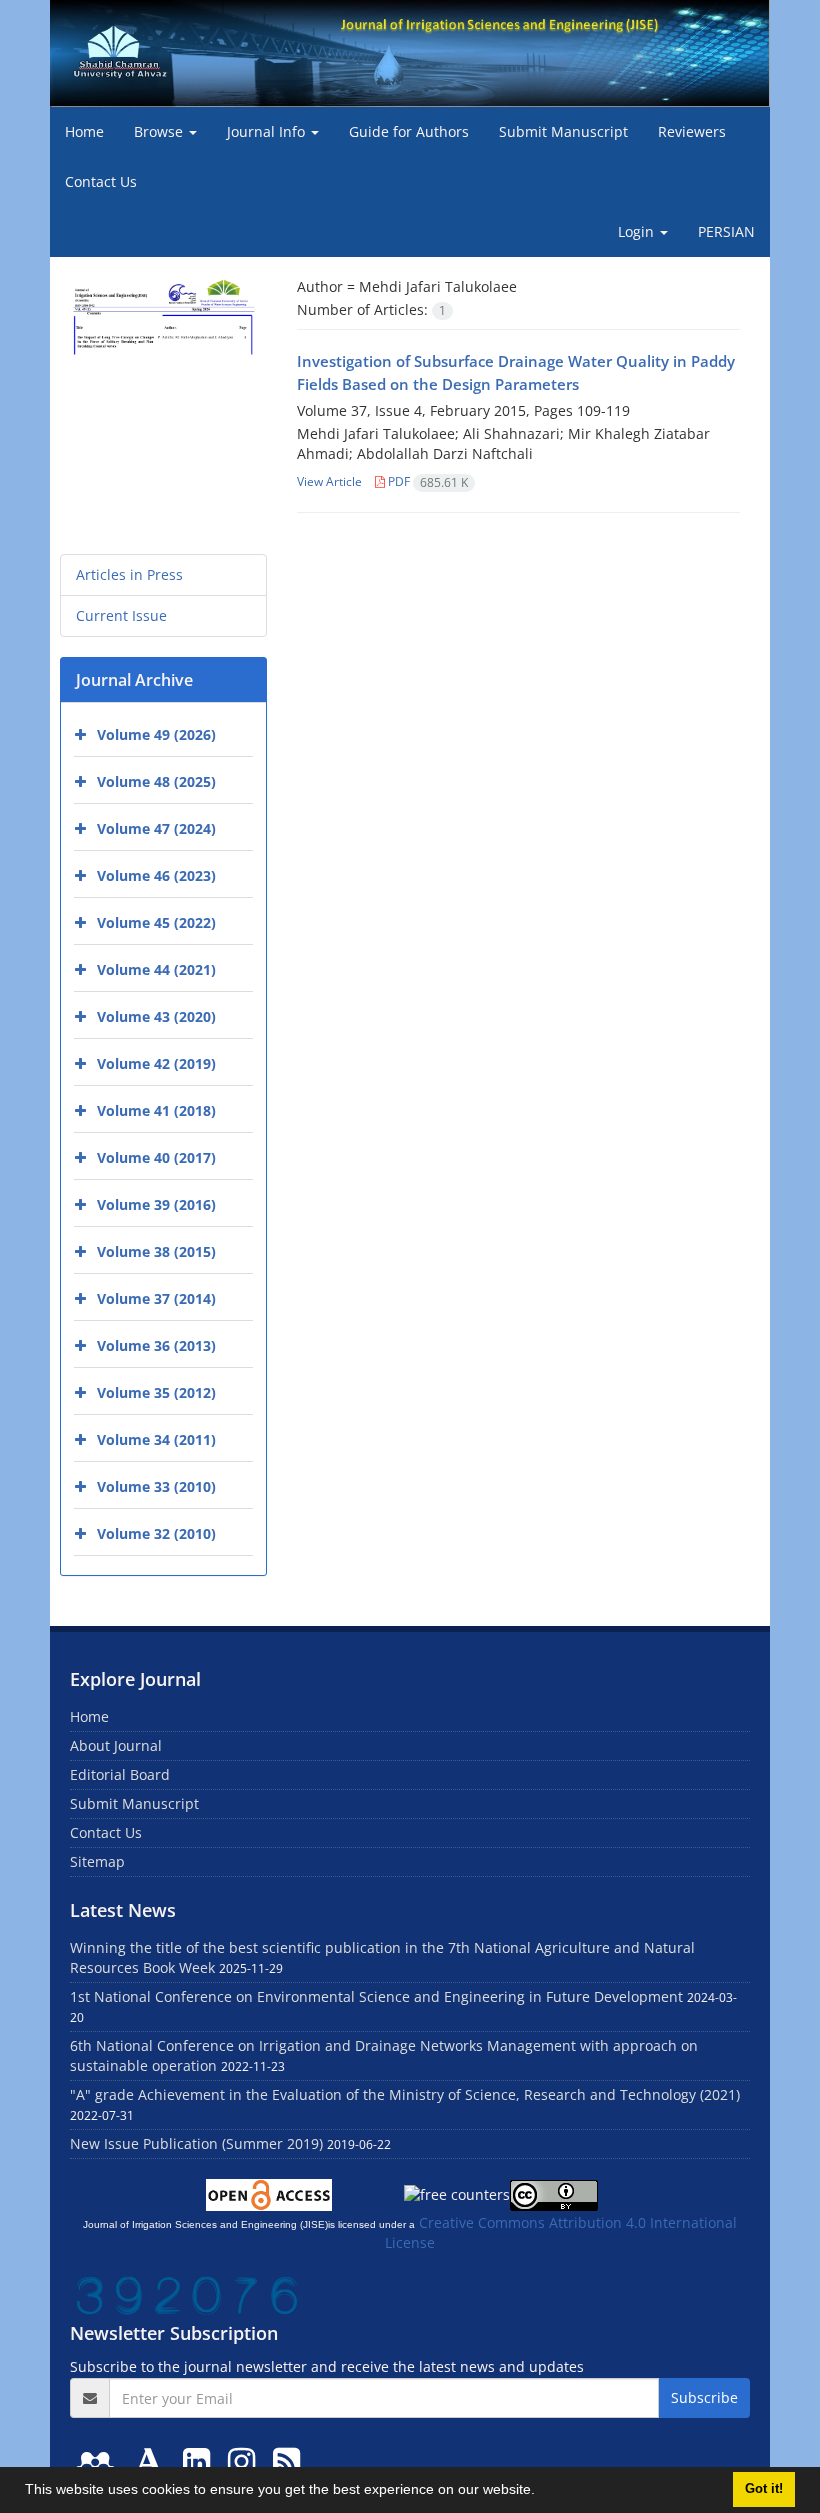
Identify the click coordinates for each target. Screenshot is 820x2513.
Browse (160, 131)
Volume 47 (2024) (156, 828)
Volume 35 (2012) (156, 1392)
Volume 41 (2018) (156, 1110)
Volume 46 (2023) (156, 875)
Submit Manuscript (563, 131)
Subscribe (704, 2397)
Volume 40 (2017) (156, 1157)
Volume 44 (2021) (156, 969)
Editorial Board (120, 1774)
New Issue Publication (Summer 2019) (196, 2143)
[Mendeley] (99, 2460)
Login (638, 231)
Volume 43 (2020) (156, 1016)
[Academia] (153, 2460)
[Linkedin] (200, 2460)
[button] (542, 2492)
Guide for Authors (409, 131)
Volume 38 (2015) (156, 1251)
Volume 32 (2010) (156, 1533)
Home (84, 131)
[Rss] (286, 2460)
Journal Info (268, 131)
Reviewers (692, 131)
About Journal (116, 1745)
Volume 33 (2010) (156, 1486)
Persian (726, 231)
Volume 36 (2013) (156, 1345)
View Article (329, 481)
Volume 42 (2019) (156, 1063)
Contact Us (101, 181)
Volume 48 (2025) (156, 781)
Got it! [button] (764, 2489)
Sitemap (97, 1861)
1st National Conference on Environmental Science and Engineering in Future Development (376, 1996)
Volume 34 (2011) (156, 1439)
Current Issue (121, 615)
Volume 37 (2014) (156, 1298)
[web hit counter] (187, 2293)
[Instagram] (245, 2460)
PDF (426, 481)
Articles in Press (129, 574)
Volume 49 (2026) (156, 734)
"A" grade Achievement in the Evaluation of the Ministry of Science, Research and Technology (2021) (405, 2094)
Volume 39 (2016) (156, 1204)
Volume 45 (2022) (156, 922)
